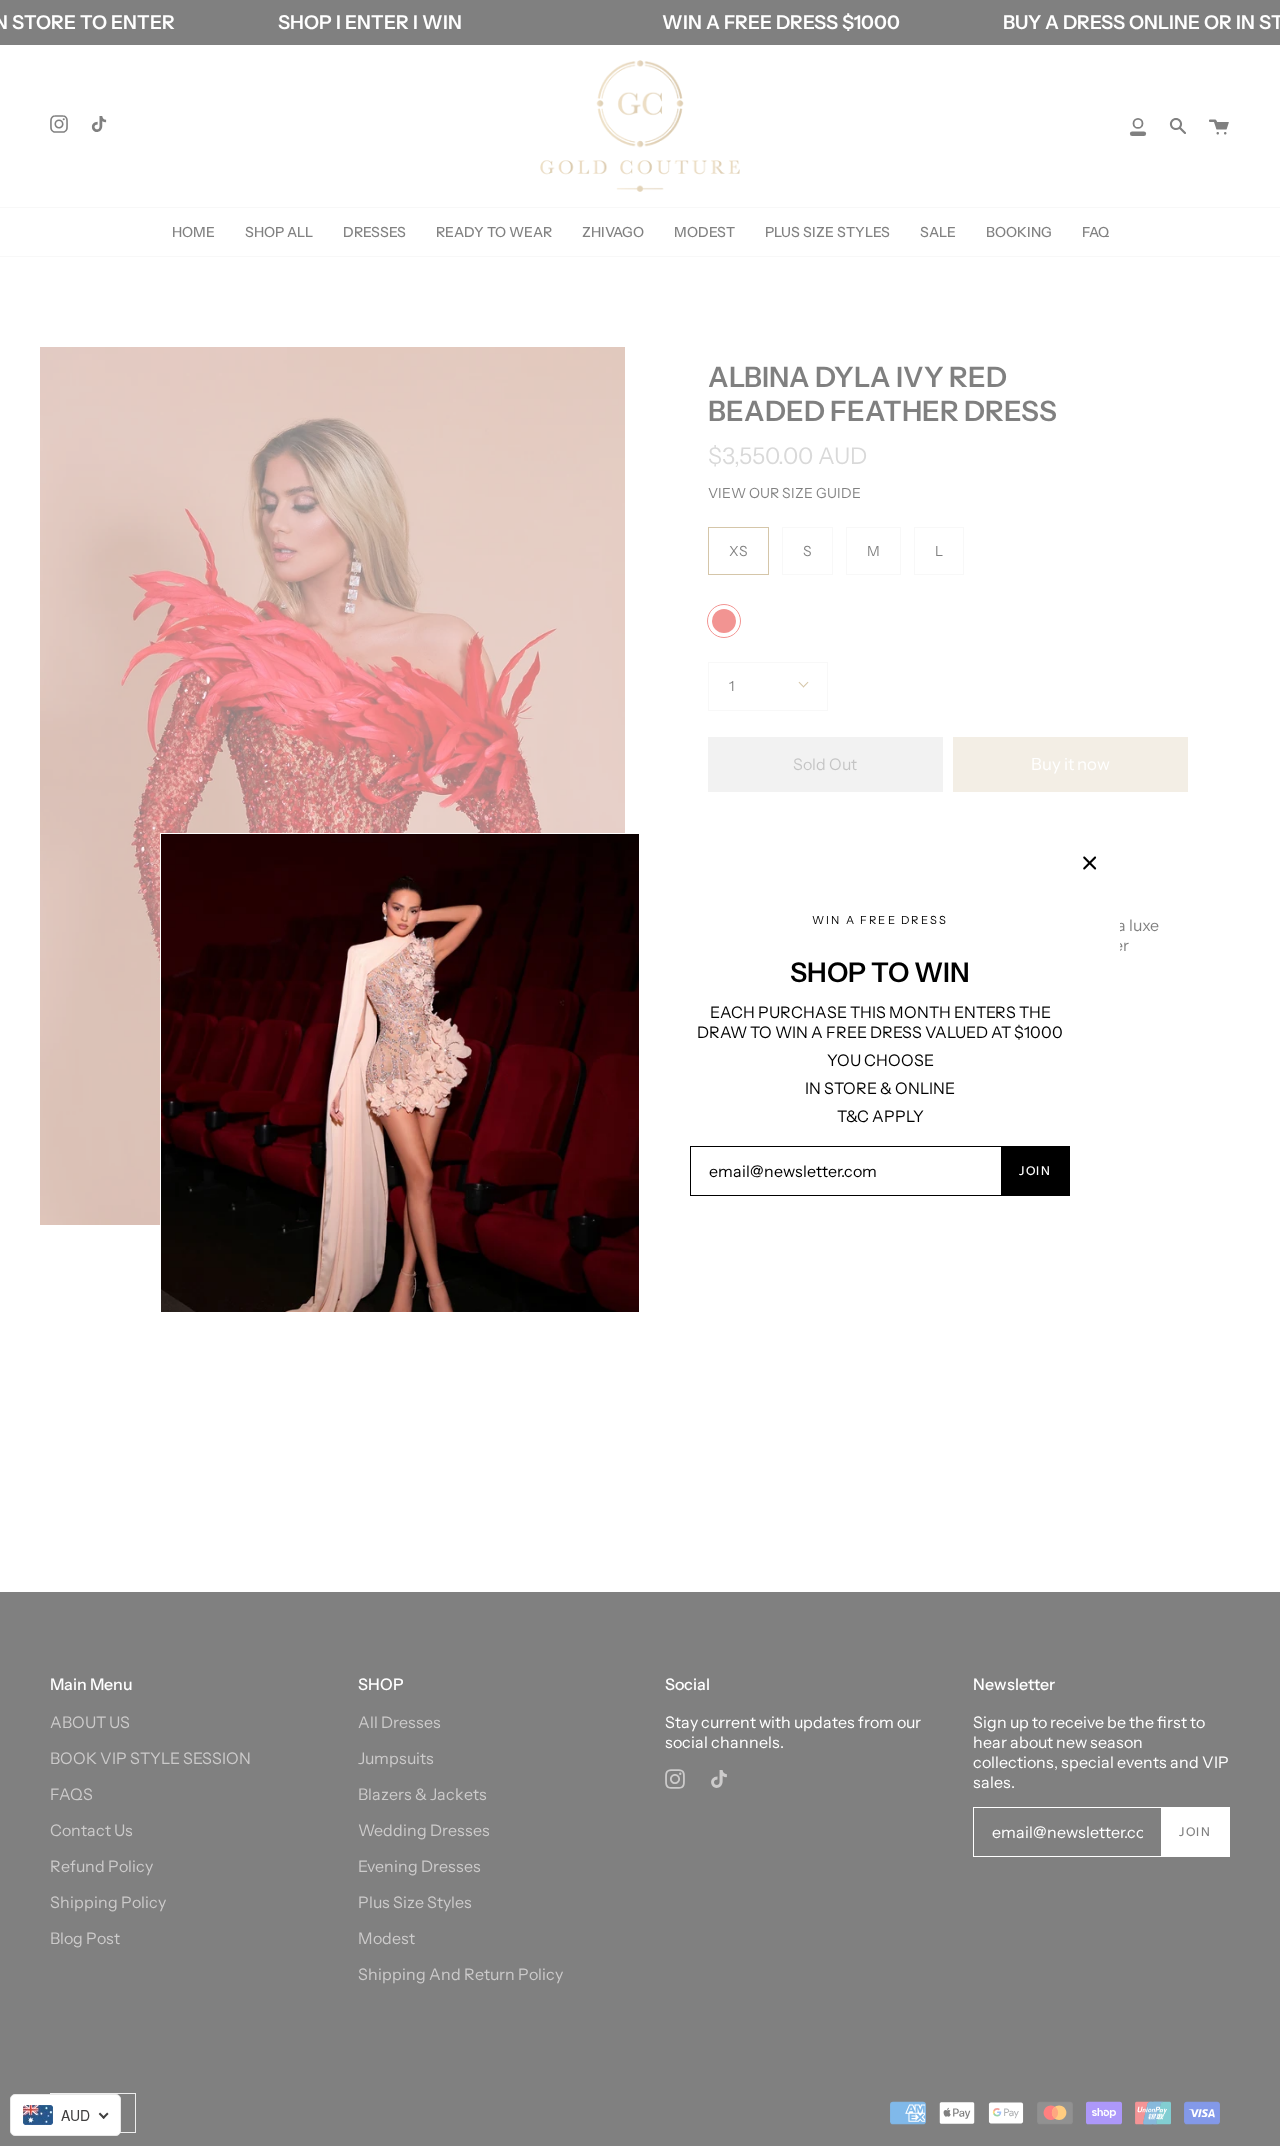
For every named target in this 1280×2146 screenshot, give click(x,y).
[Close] (1090, 863)
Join (1035, 1170)
